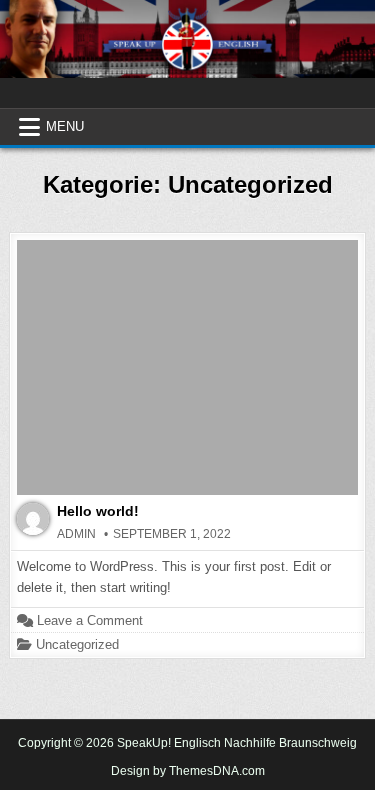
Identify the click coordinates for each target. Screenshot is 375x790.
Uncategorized (77, 644)
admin (76, 534)
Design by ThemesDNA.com (188, 771)
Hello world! (98, 511)
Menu (65, 126)
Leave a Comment (90, 620)
